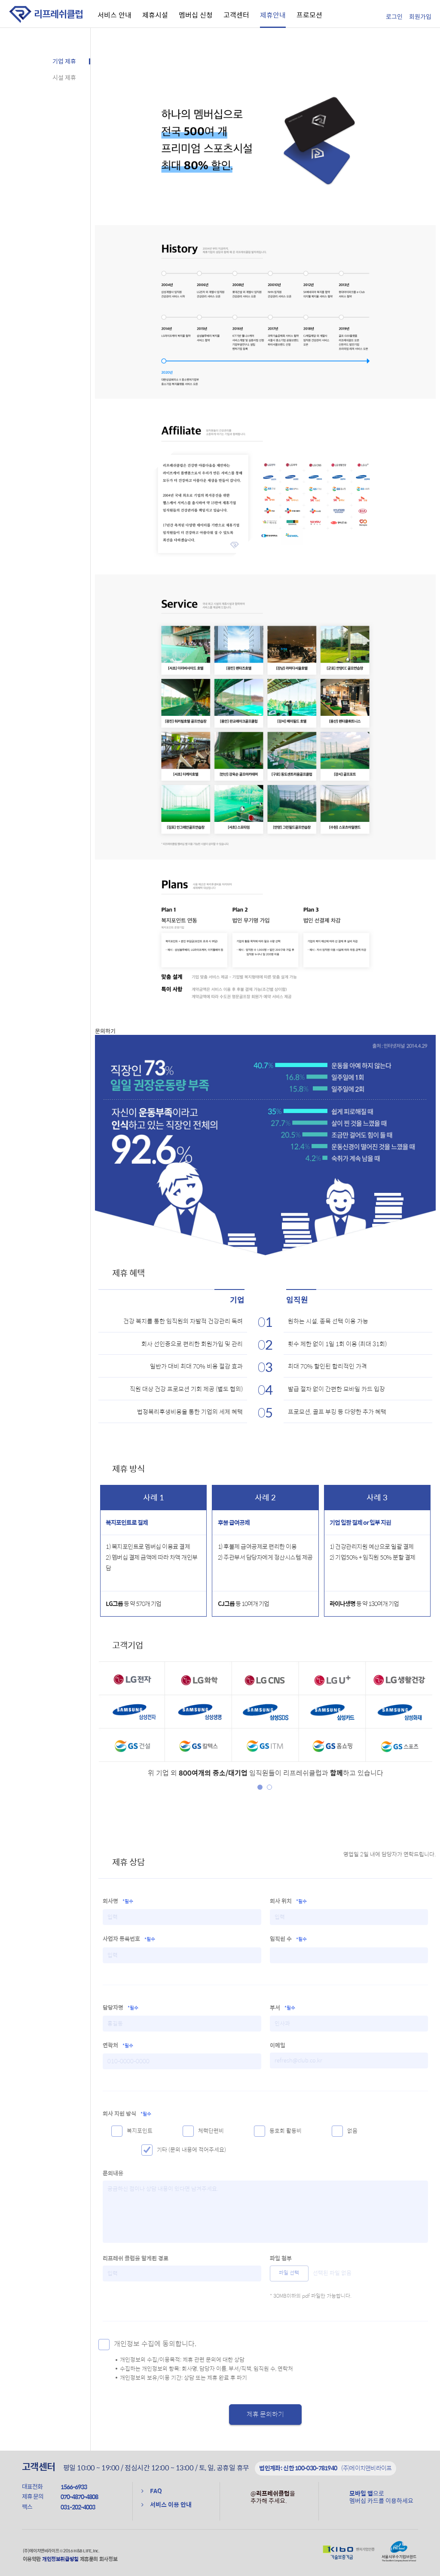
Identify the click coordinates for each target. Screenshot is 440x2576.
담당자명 (121, 2007)
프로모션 (309, 15)
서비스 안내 (115, 15)
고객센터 (236, 15)
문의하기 (105, 1031)
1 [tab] (260, 1787)
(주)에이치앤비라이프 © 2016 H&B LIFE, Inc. (61, 2551)
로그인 (394, 17)
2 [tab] (269, 1787)
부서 (283, 2007)
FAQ (156, 2491)
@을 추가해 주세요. (273, 2497)
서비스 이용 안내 (171, 2505)
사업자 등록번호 (129, 1939)
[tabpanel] (266, 1712)
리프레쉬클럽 (58, 14)
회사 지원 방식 (127, 2114)
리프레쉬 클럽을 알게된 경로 (136, 2258)
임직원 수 (288, 1939)
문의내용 (113, 2173)
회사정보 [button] (108, 2559)
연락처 (118, 2045)
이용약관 (32, 2559)
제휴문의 (89, 2559)
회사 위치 (288, 1901)
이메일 (278, 2045)
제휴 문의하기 (265, 2415)
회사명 (118, 1901)
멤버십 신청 (196, 15)
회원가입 (420, 17)
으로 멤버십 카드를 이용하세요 (381, 2497)
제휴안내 (273, 15)
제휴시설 (155, 15)
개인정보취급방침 (60, 2559)
